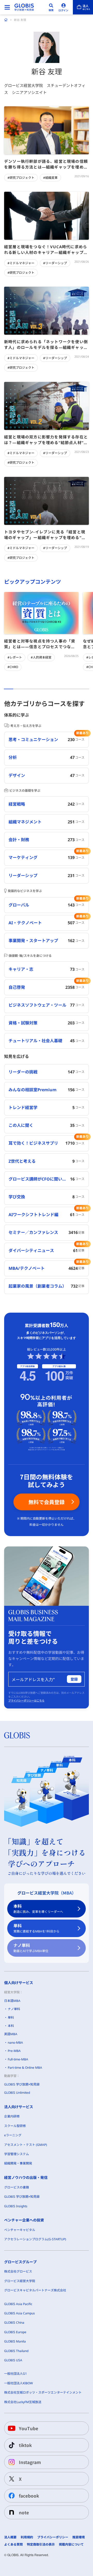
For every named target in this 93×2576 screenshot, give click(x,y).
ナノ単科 (31, 1948)
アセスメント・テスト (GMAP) (26, 2145)
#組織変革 (50, 178)
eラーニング (13, 2135)
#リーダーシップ (55, 263)
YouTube (29, 2428)
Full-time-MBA (18, 2059)
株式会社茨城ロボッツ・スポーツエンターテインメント (43, 2392)
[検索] (51, 7)
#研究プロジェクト (21, 178)
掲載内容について (71, 2545)
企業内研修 (12, 2116)
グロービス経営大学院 (20, 2281)
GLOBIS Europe (15, 2332)
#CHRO (13, 667)
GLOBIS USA (13, 2360)
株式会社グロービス (18, 2271)
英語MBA (11, 2034)
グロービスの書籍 (17, 2187)
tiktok (25, 2445)
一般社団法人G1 (16, 2374)
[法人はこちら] (83, 7)
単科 (36, 1928)
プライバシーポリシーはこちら (26, 1700)
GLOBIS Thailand (16, 2351)
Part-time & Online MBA (25, 2068)
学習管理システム (17, 2154)
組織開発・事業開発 (18, 2163)
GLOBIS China (14, 2322)
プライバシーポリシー (53, 2537)
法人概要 (10, 2537)
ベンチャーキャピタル (20, 2230)
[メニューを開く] (7, 7)
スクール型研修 (15, 2126)
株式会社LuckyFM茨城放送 (23, 2402)
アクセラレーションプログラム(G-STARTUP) (35, 2239)
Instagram (30, 2462)
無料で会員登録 (47, 1502)
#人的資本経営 (41, 657)
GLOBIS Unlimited (17, 2093)
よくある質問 (13, 2545)
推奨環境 (79, 2537)
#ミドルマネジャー (21, 263)
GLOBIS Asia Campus (20, 2313)
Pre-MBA (14, 2051)
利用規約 (27, 2537)
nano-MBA (15, 2043)
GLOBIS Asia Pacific (18, 2304)
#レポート (15, 657)
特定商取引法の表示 (41, 2545)
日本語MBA (12, 2001)
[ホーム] (6, 20)
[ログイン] (64, 7)
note (24, 2512)
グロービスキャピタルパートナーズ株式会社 (35, 2290)
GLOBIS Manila (15, 2341)
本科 (38, 1909)
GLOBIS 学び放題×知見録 (22, 2084)
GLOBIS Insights (16, 2206)
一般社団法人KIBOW (18, 2383)
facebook (29, 2496)
